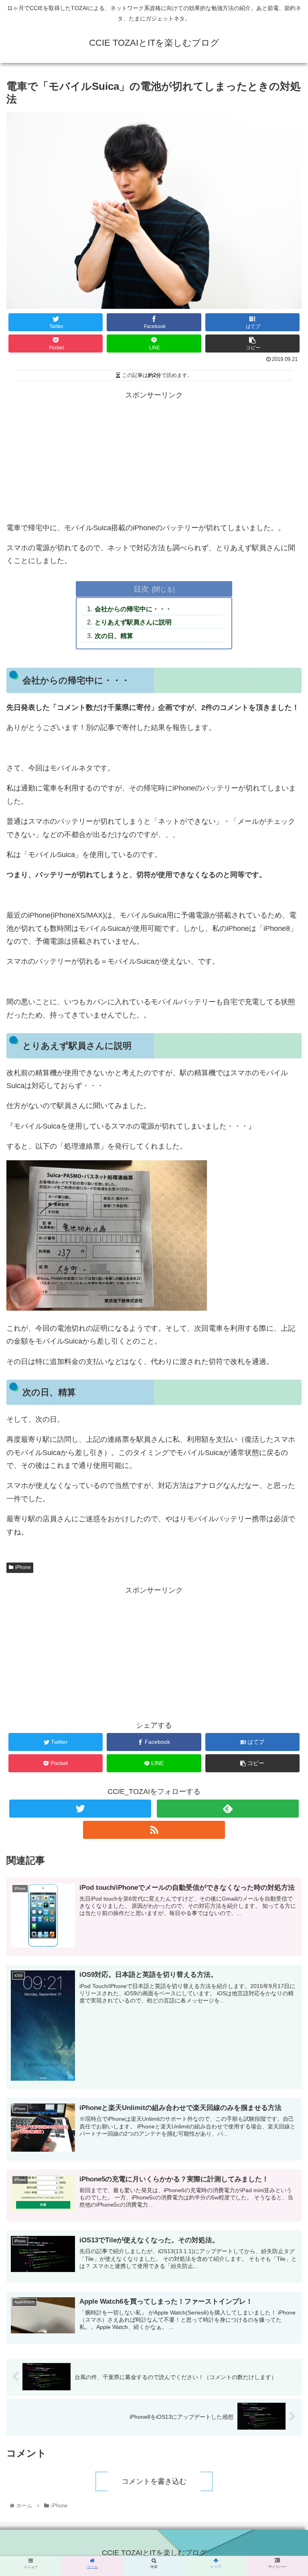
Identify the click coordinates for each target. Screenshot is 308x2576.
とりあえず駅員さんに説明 (133, 622)
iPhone (23, 1567)
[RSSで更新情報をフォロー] (154, 1830)
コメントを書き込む (154, 2481)
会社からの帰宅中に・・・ (133, 609)
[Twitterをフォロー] (80, 1809)
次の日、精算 (114, 636)
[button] (285, 1344)
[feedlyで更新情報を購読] (228, 1809)
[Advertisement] (154, 458)
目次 (141, 589)
